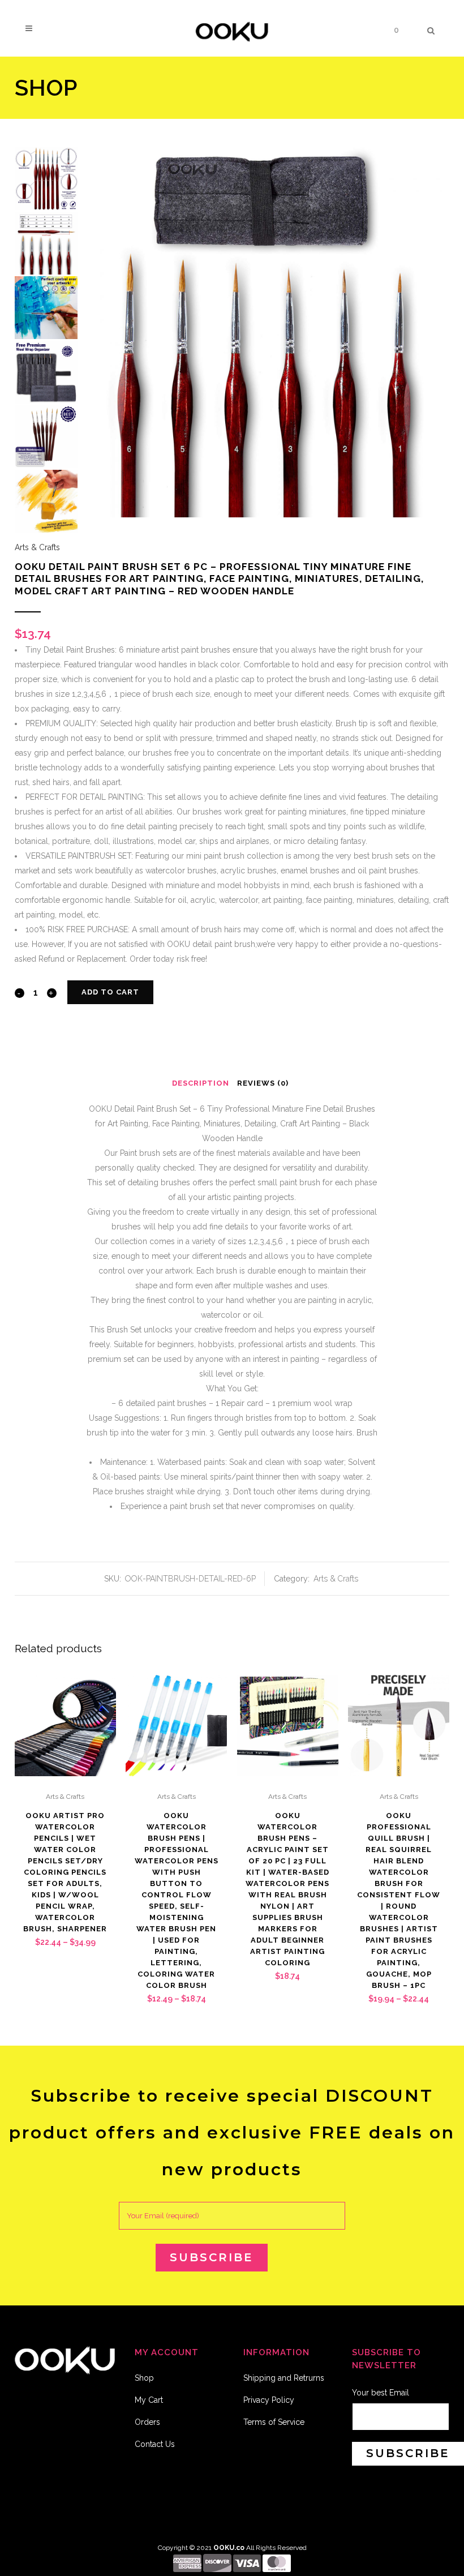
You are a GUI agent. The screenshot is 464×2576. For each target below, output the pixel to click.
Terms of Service (274, 2422)
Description (201, 1083)
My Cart (149, 2400)
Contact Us (155, 2444)
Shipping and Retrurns (284, 2378)
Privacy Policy (269, 2400)
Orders (147, 2422)
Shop (144, 2378)
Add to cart (110, 992)
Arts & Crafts (37, 547)
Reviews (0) (263, 1083)
